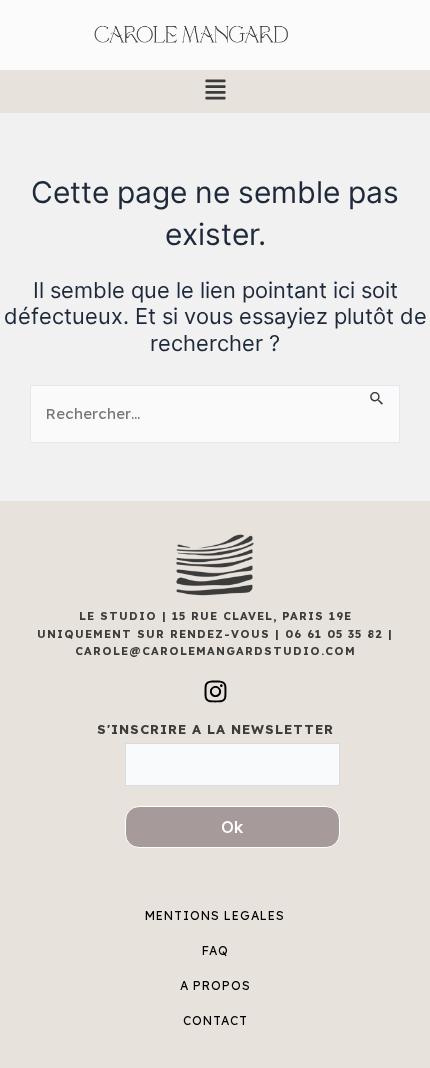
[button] (214, 91)
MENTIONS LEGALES (215, 915)
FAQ (215, 950)
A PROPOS (215, 985)
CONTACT (215, 1020)
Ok (232, 827)
